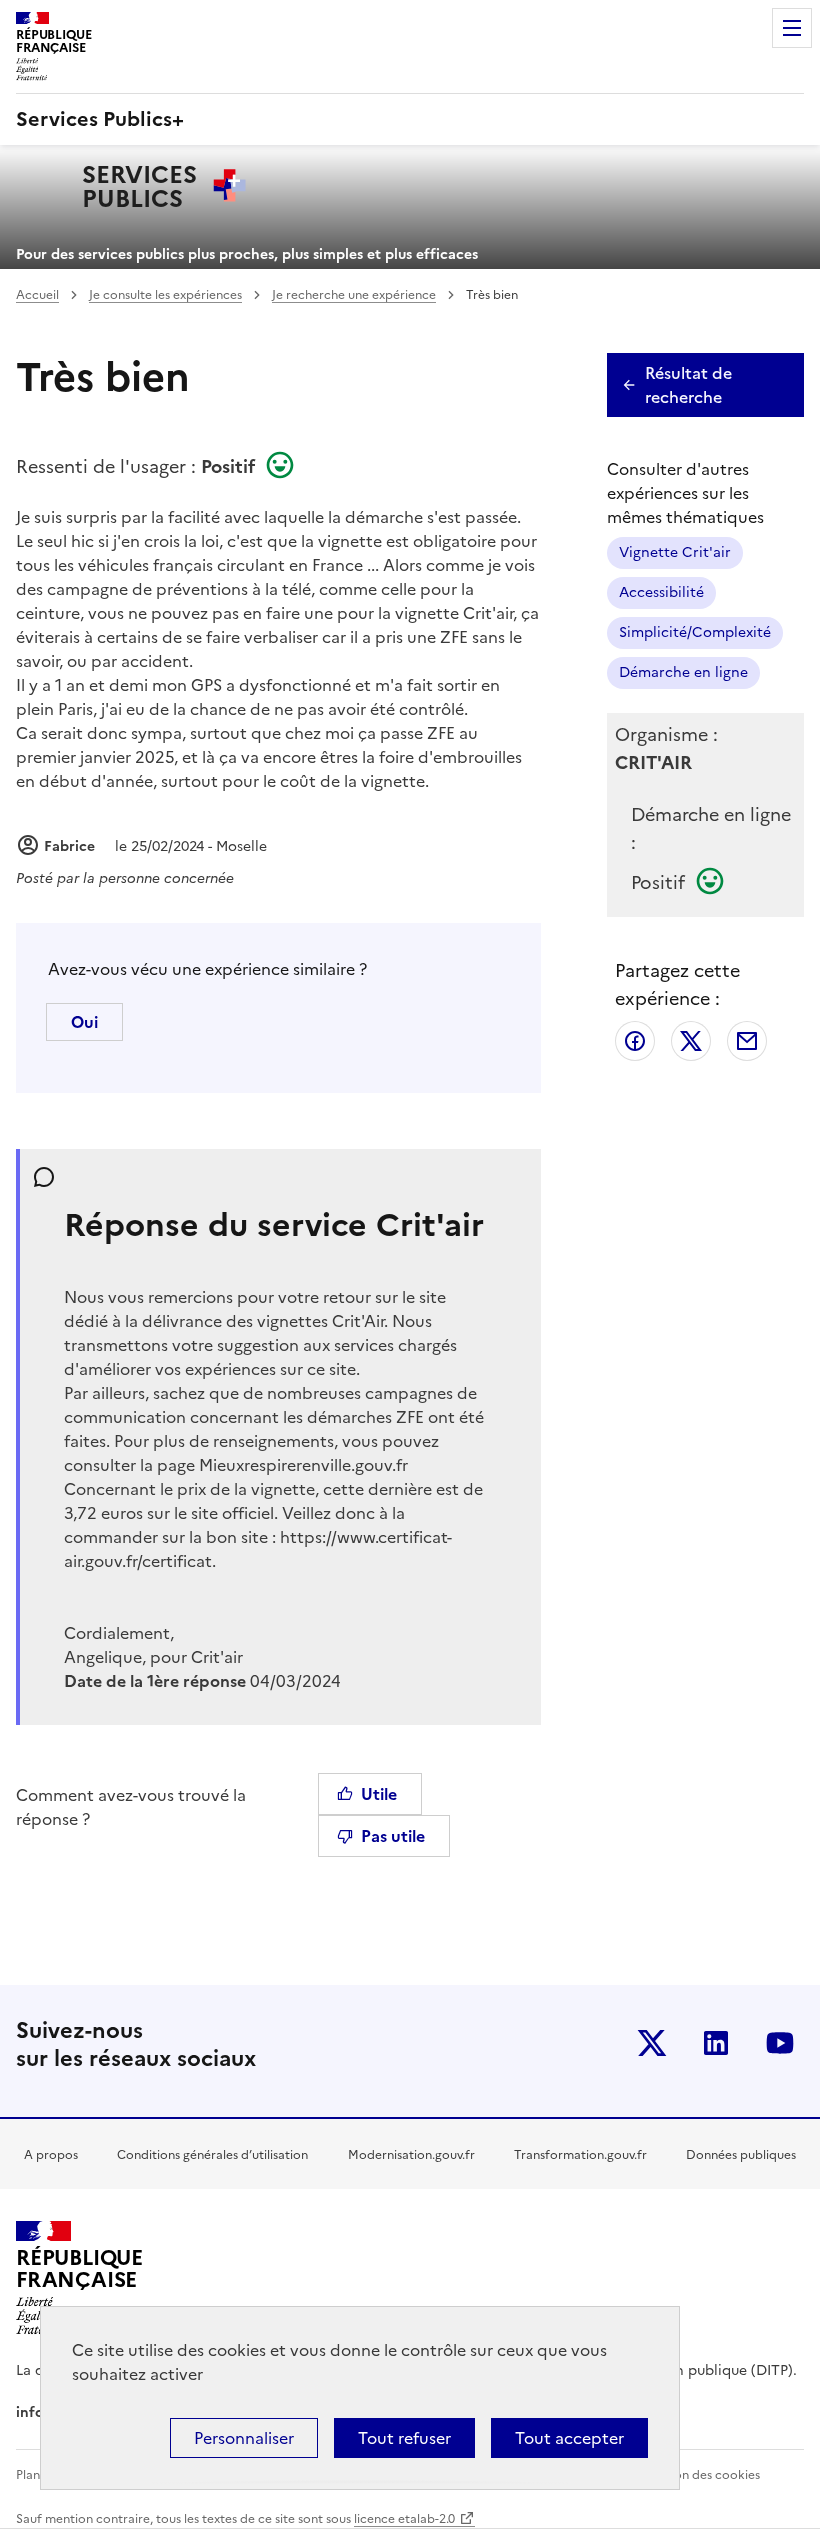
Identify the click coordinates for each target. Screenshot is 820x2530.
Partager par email (747, 1041)
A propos (51, 2155)
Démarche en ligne (683, 672)
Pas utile (393, 1836)
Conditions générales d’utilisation (212, 2155)
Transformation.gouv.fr (580, 2155)
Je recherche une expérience (354, 295)
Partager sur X (691, 1041)
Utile (379, 1794)
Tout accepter (569, 2438)
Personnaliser (244, 2438)
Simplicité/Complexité (695, 632)
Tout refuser (404, 2438)
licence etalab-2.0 (404, 2519)
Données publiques (741, 2155)
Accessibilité (661, 592)
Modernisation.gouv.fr (411, 2155)
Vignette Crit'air (675, 552)
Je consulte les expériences (165, 295)
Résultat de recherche (688, 385)
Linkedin (716, 2043)
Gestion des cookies (702, 2475)
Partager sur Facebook (635, 1041)
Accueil (37, 295)
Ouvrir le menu (792, 28)
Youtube (780, 2043)
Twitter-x (652, 2043)
